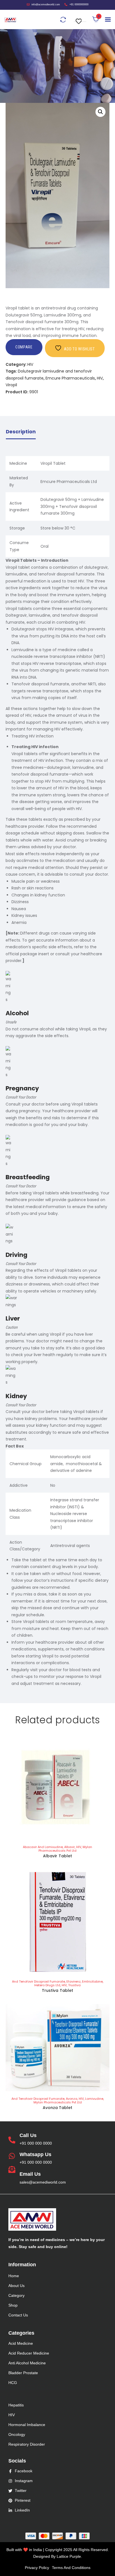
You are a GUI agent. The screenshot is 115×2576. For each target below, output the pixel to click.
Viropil (11, 385)
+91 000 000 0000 (36, 2143)
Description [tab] (21, 432)
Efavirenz (74, 1981)
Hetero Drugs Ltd (47, 1985)
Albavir (70, 1847)
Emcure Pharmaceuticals (70, 378)
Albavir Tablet (57, 1856)
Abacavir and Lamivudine (43, 1847)
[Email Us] (12, 2170)
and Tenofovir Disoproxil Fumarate (39, 1981)
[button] (80, 18)
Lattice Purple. (69, 2556)
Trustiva (74, 1985)
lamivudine (94, 2099)
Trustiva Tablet (57, 1990)
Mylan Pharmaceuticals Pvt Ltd (65, 1849)
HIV (30, 364)
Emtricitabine (92, 1981)
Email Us (30, 2174)
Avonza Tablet (58, 2108)
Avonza (72, 2099)
